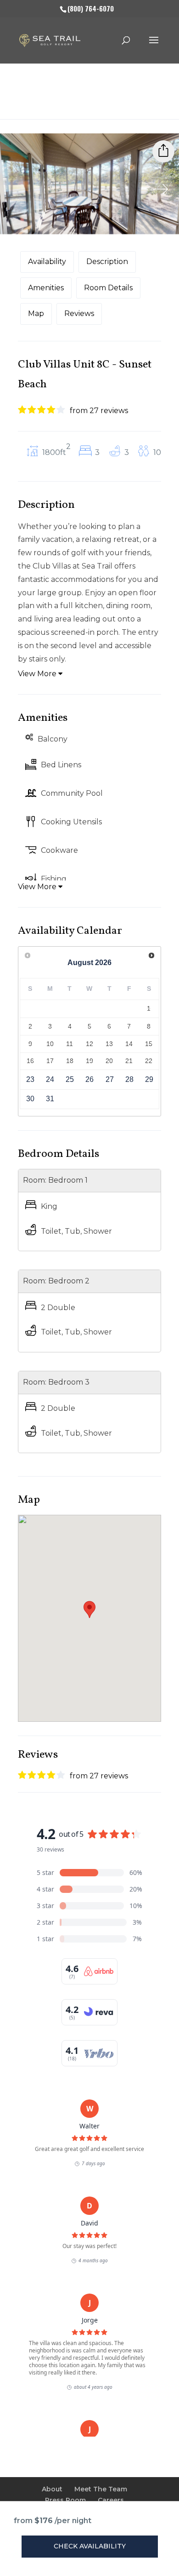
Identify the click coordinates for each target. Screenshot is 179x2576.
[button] (89, 1610)
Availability (47, 262)
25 (70, 1079)
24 (50, 1079)
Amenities (46, 288)
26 (89, 1079)
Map (36, 313)
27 (110, 1079)
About (52, 2489)
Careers (111, 2500)
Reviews (79, 313)
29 (149, 1079)
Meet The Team (101, 2489)
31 (50, 1099)
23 (30, 1079)
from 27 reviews (99, 411)
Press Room (65, 2500)
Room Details (108, 288)
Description (107, 262)
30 (30, 1099)
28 (129, 1079)
